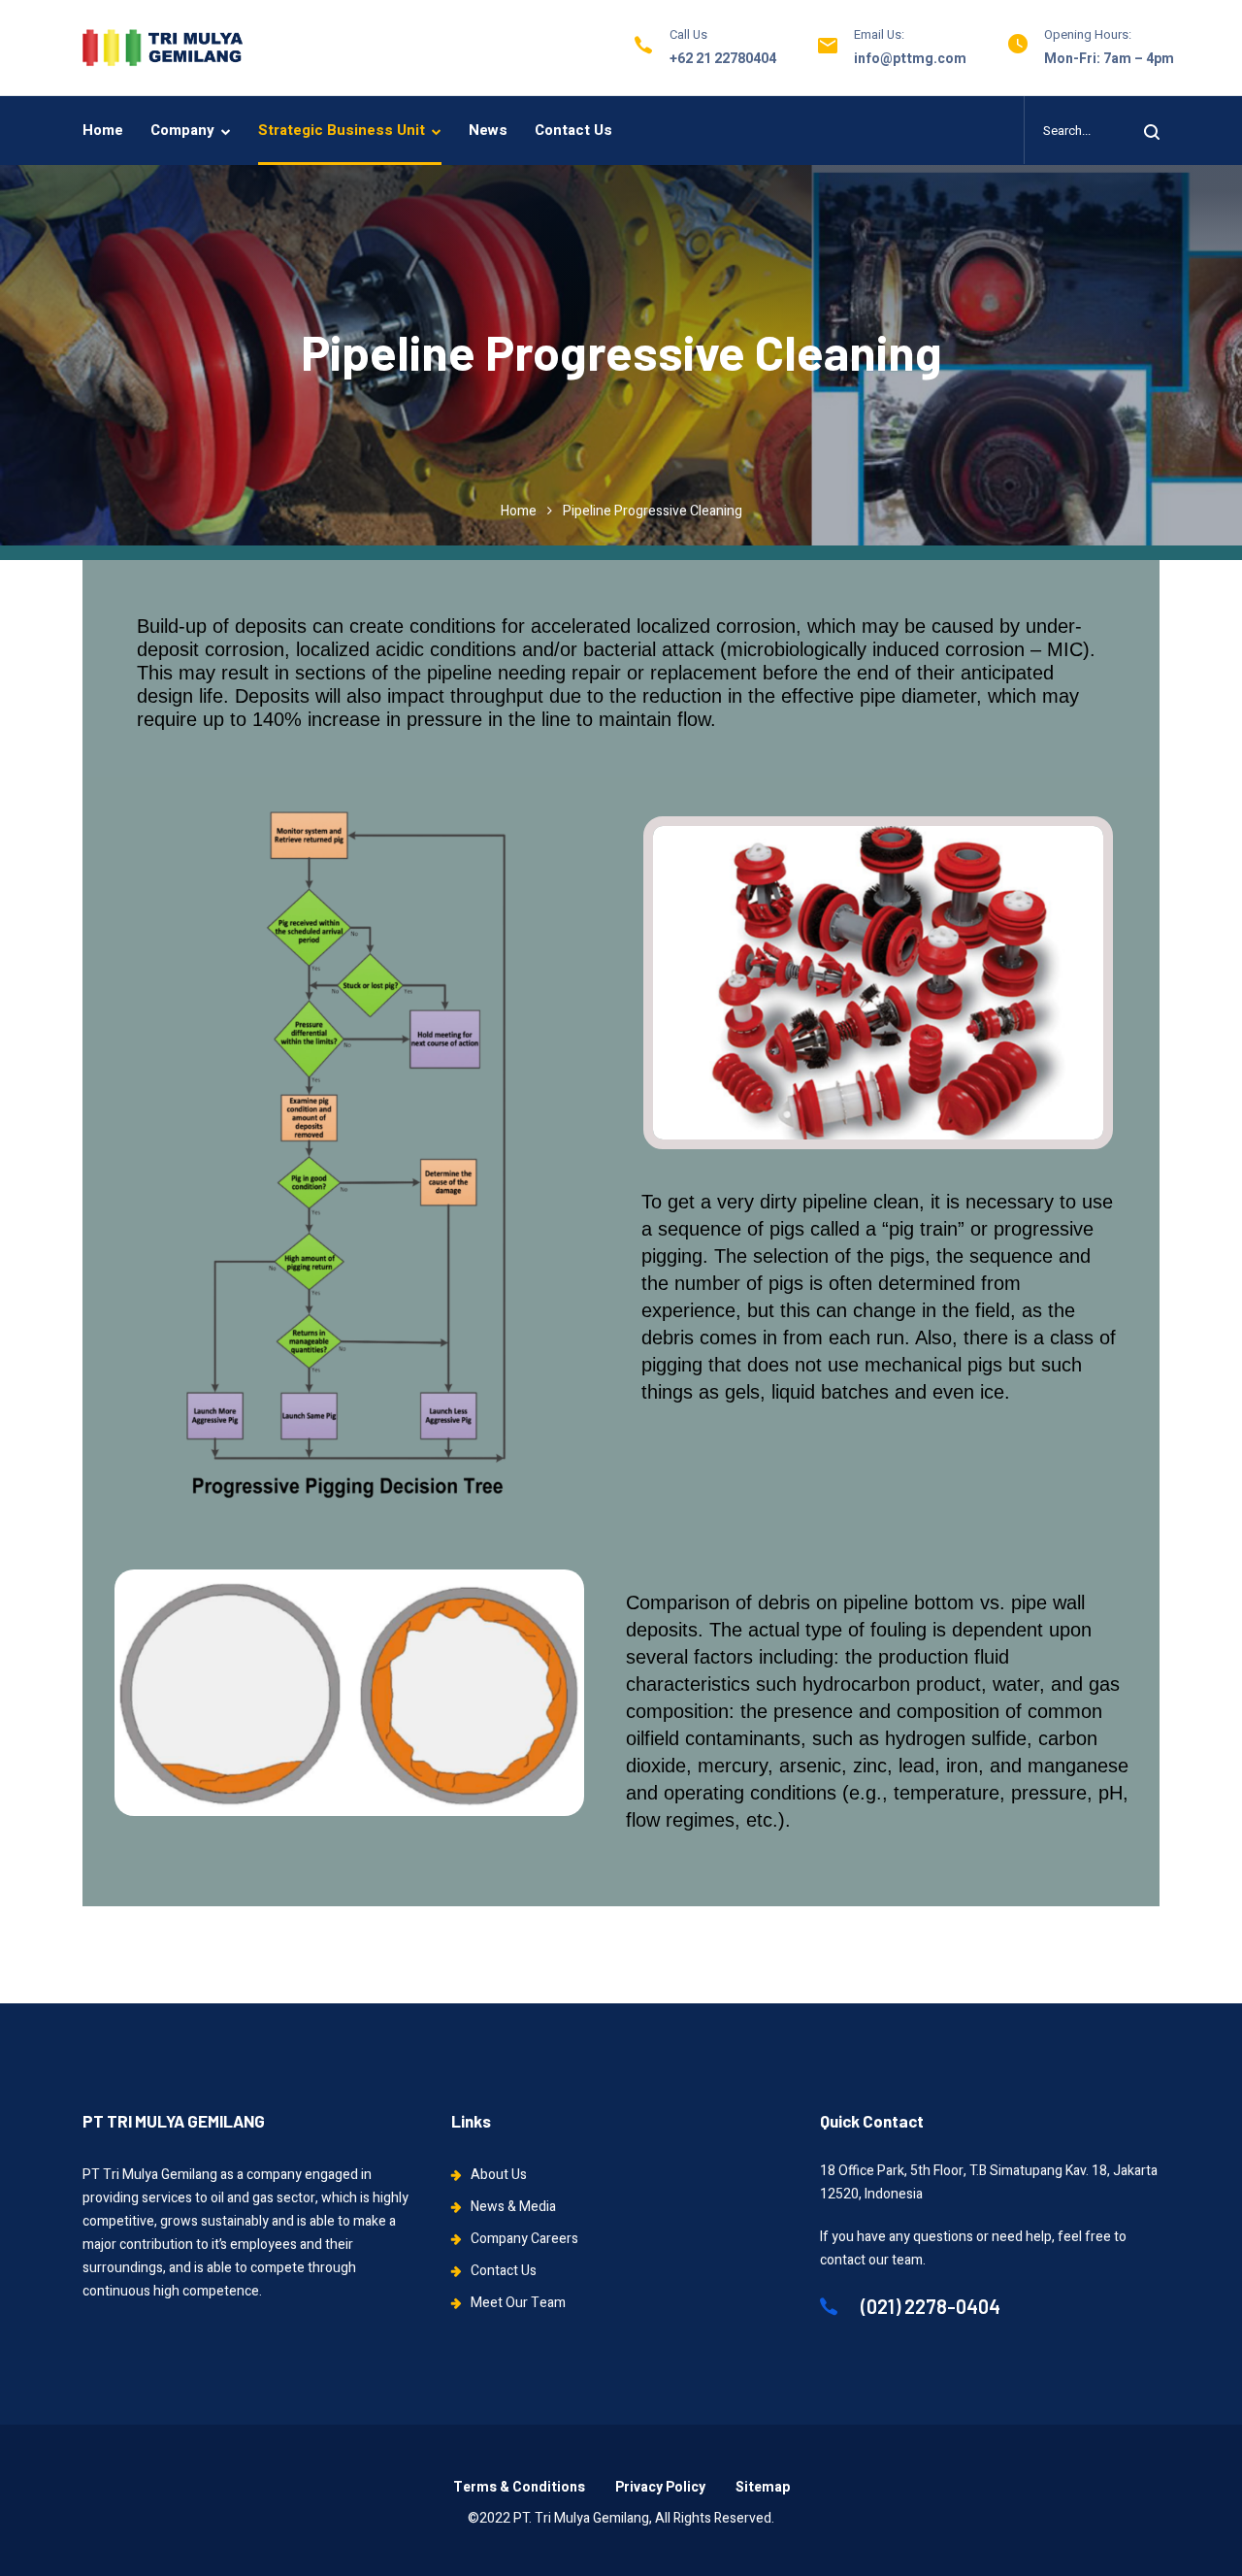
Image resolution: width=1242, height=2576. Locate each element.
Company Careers (524, 2239)
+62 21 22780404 (723, 59)
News (488, 130)
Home (103, 130)
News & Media (513, 2207)
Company (182, 130)
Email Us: (879, 34)
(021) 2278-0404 (929, 2306)
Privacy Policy (660, 2487)
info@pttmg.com (910, 59)
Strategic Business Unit (342, 130)
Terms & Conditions (519, 2487)
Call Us (688, 34)
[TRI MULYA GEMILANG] (163, 48)
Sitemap (763, 2487)
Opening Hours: (1088, 34)
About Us (499, 2175)
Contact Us (573, 130)
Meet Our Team (518, 2303)
